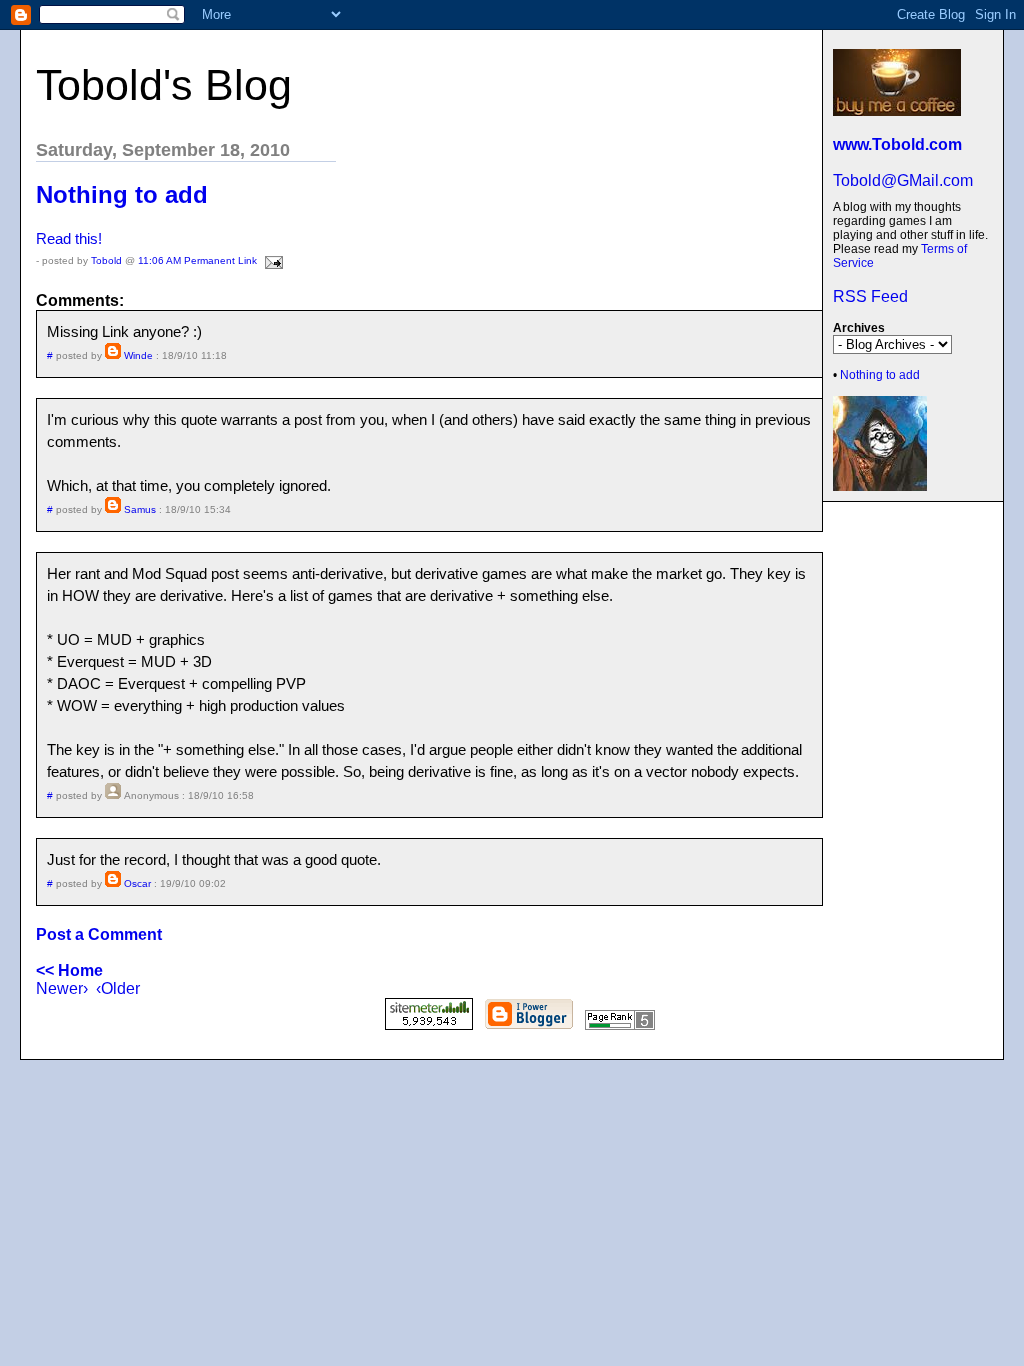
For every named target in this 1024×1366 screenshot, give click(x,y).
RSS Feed (870, 296)
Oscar (137, 883)
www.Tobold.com (897, 144)
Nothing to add (880, 375)
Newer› (62, 988)
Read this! (69, 238)
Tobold (106, 260)
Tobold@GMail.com (903, 180)
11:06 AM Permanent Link (197, 260)
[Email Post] (271, 260)
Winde (138, 355)
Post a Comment (99, 934)
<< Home (69, 970)
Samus (140, 509)
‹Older (118, 988)
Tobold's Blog (164, 85)
